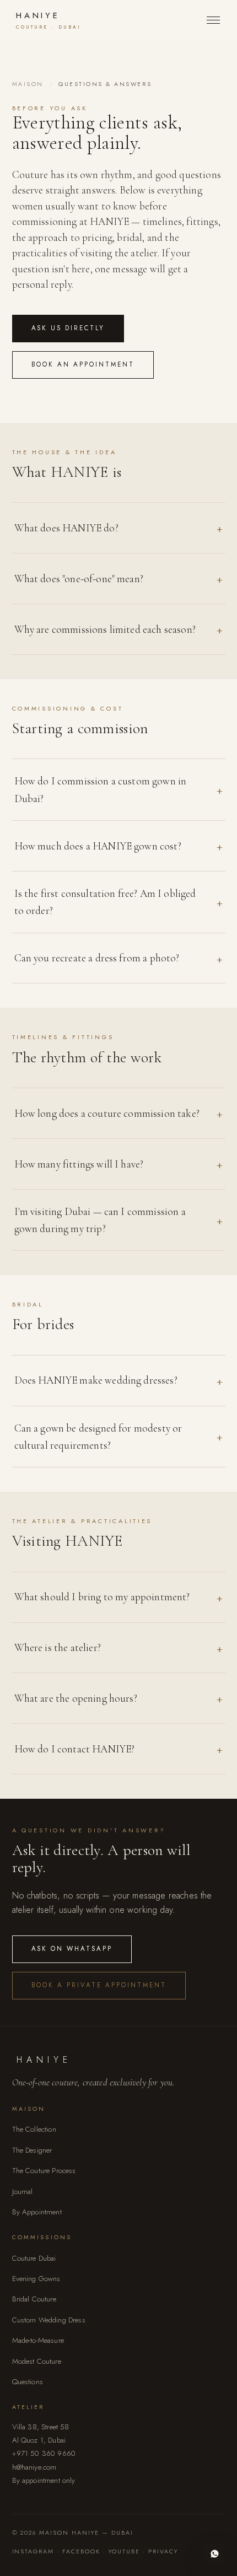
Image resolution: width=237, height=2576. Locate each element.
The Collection (34, 2129)
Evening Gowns (36, 2279)
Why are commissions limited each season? (105, 629)
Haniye (49, 20)
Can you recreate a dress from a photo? (97, 958)
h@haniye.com (34, 2467)
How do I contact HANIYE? (75, 1749)
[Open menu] (213, 20)
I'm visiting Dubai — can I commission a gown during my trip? (100, 1220)
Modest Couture (37, 2361)
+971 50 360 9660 (44, 2453)
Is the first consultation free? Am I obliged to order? (105, 902)
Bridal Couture (34, 2299)
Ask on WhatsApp (72, 1949)
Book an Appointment (83, 364)
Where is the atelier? (58, 1647)
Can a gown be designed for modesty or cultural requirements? (98, 1437)
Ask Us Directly (68, 328)
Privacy (163, 2551)
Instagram (33, 2551)
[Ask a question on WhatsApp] (215, 2554)
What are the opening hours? (76, 1698)
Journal (23, 2192)
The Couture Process (44, 2171)
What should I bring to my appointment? (102, 1597)
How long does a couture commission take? (107, 1113)
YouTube (124, 2551)
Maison (28, 84)
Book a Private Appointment (99, 1985)
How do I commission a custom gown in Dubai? (101, 789)
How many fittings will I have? (79, 1164)
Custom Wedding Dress (49, 2320)
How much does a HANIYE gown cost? (98, 846)
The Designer (32, 2150)
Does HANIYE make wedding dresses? (96, 1380)
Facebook (81, 2551)
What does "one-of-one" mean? (79, 579)
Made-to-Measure (38, 2340)
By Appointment (37, 2212)
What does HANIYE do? (66, 528)
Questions (28, 2382)
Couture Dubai (34, 2258)
